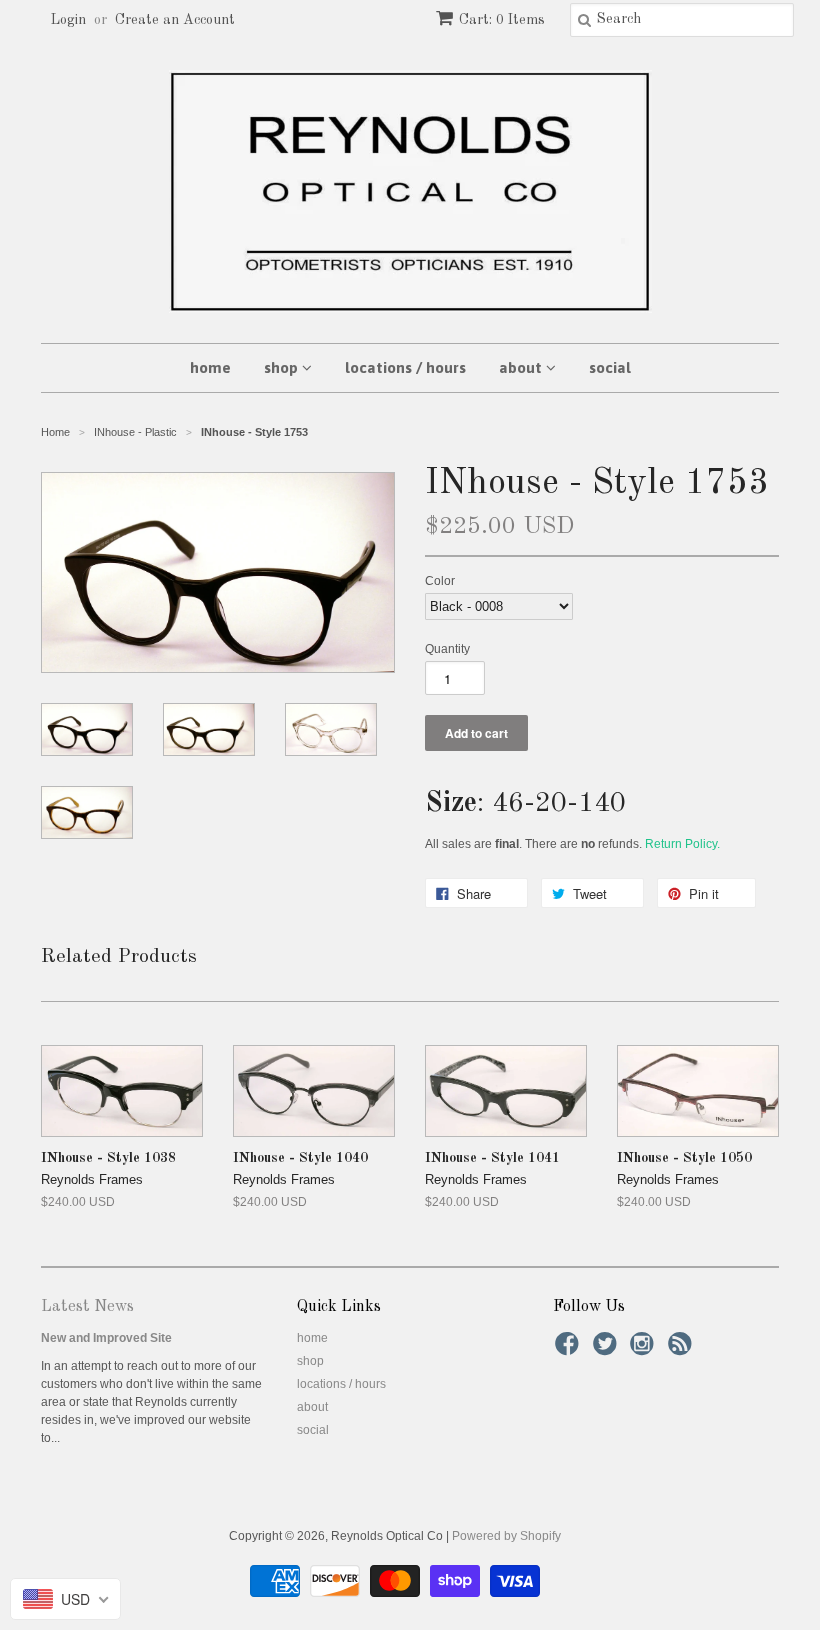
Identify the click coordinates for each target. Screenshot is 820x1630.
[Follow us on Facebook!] (570, 1350)
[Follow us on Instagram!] (645, 1350)
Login (68, 20)
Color (440, 581)
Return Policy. (682, 844)
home (210, 367)
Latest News (87, 1307)
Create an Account (175, 20)
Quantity (447, 649)
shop (283, 367)
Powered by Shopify (506, 1536)
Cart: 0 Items (502, 20)
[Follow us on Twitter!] (608, 1350)
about (522, 367)
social (610, 367)
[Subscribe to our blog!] (683, 1350)
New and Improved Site (106, 1338)
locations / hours (405, 367)
